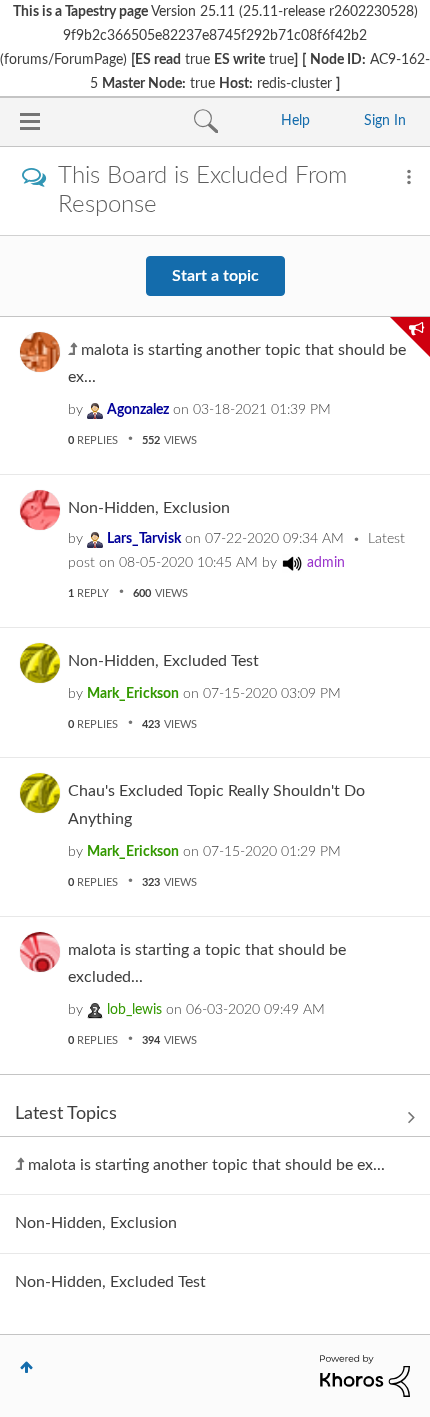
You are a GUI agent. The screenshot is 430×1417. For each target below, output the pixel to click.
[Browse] (30, 121)
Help (295, 121)
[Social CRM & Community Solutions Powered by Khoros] (365, 1376)
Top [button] (26, 1367)
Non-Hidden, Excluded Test (163, 661)
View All (215, 1118)
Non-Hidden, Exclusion (149, 508)
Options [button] (409, 177)
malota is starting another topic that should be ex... (206, 1165)
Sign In (385, 121)
